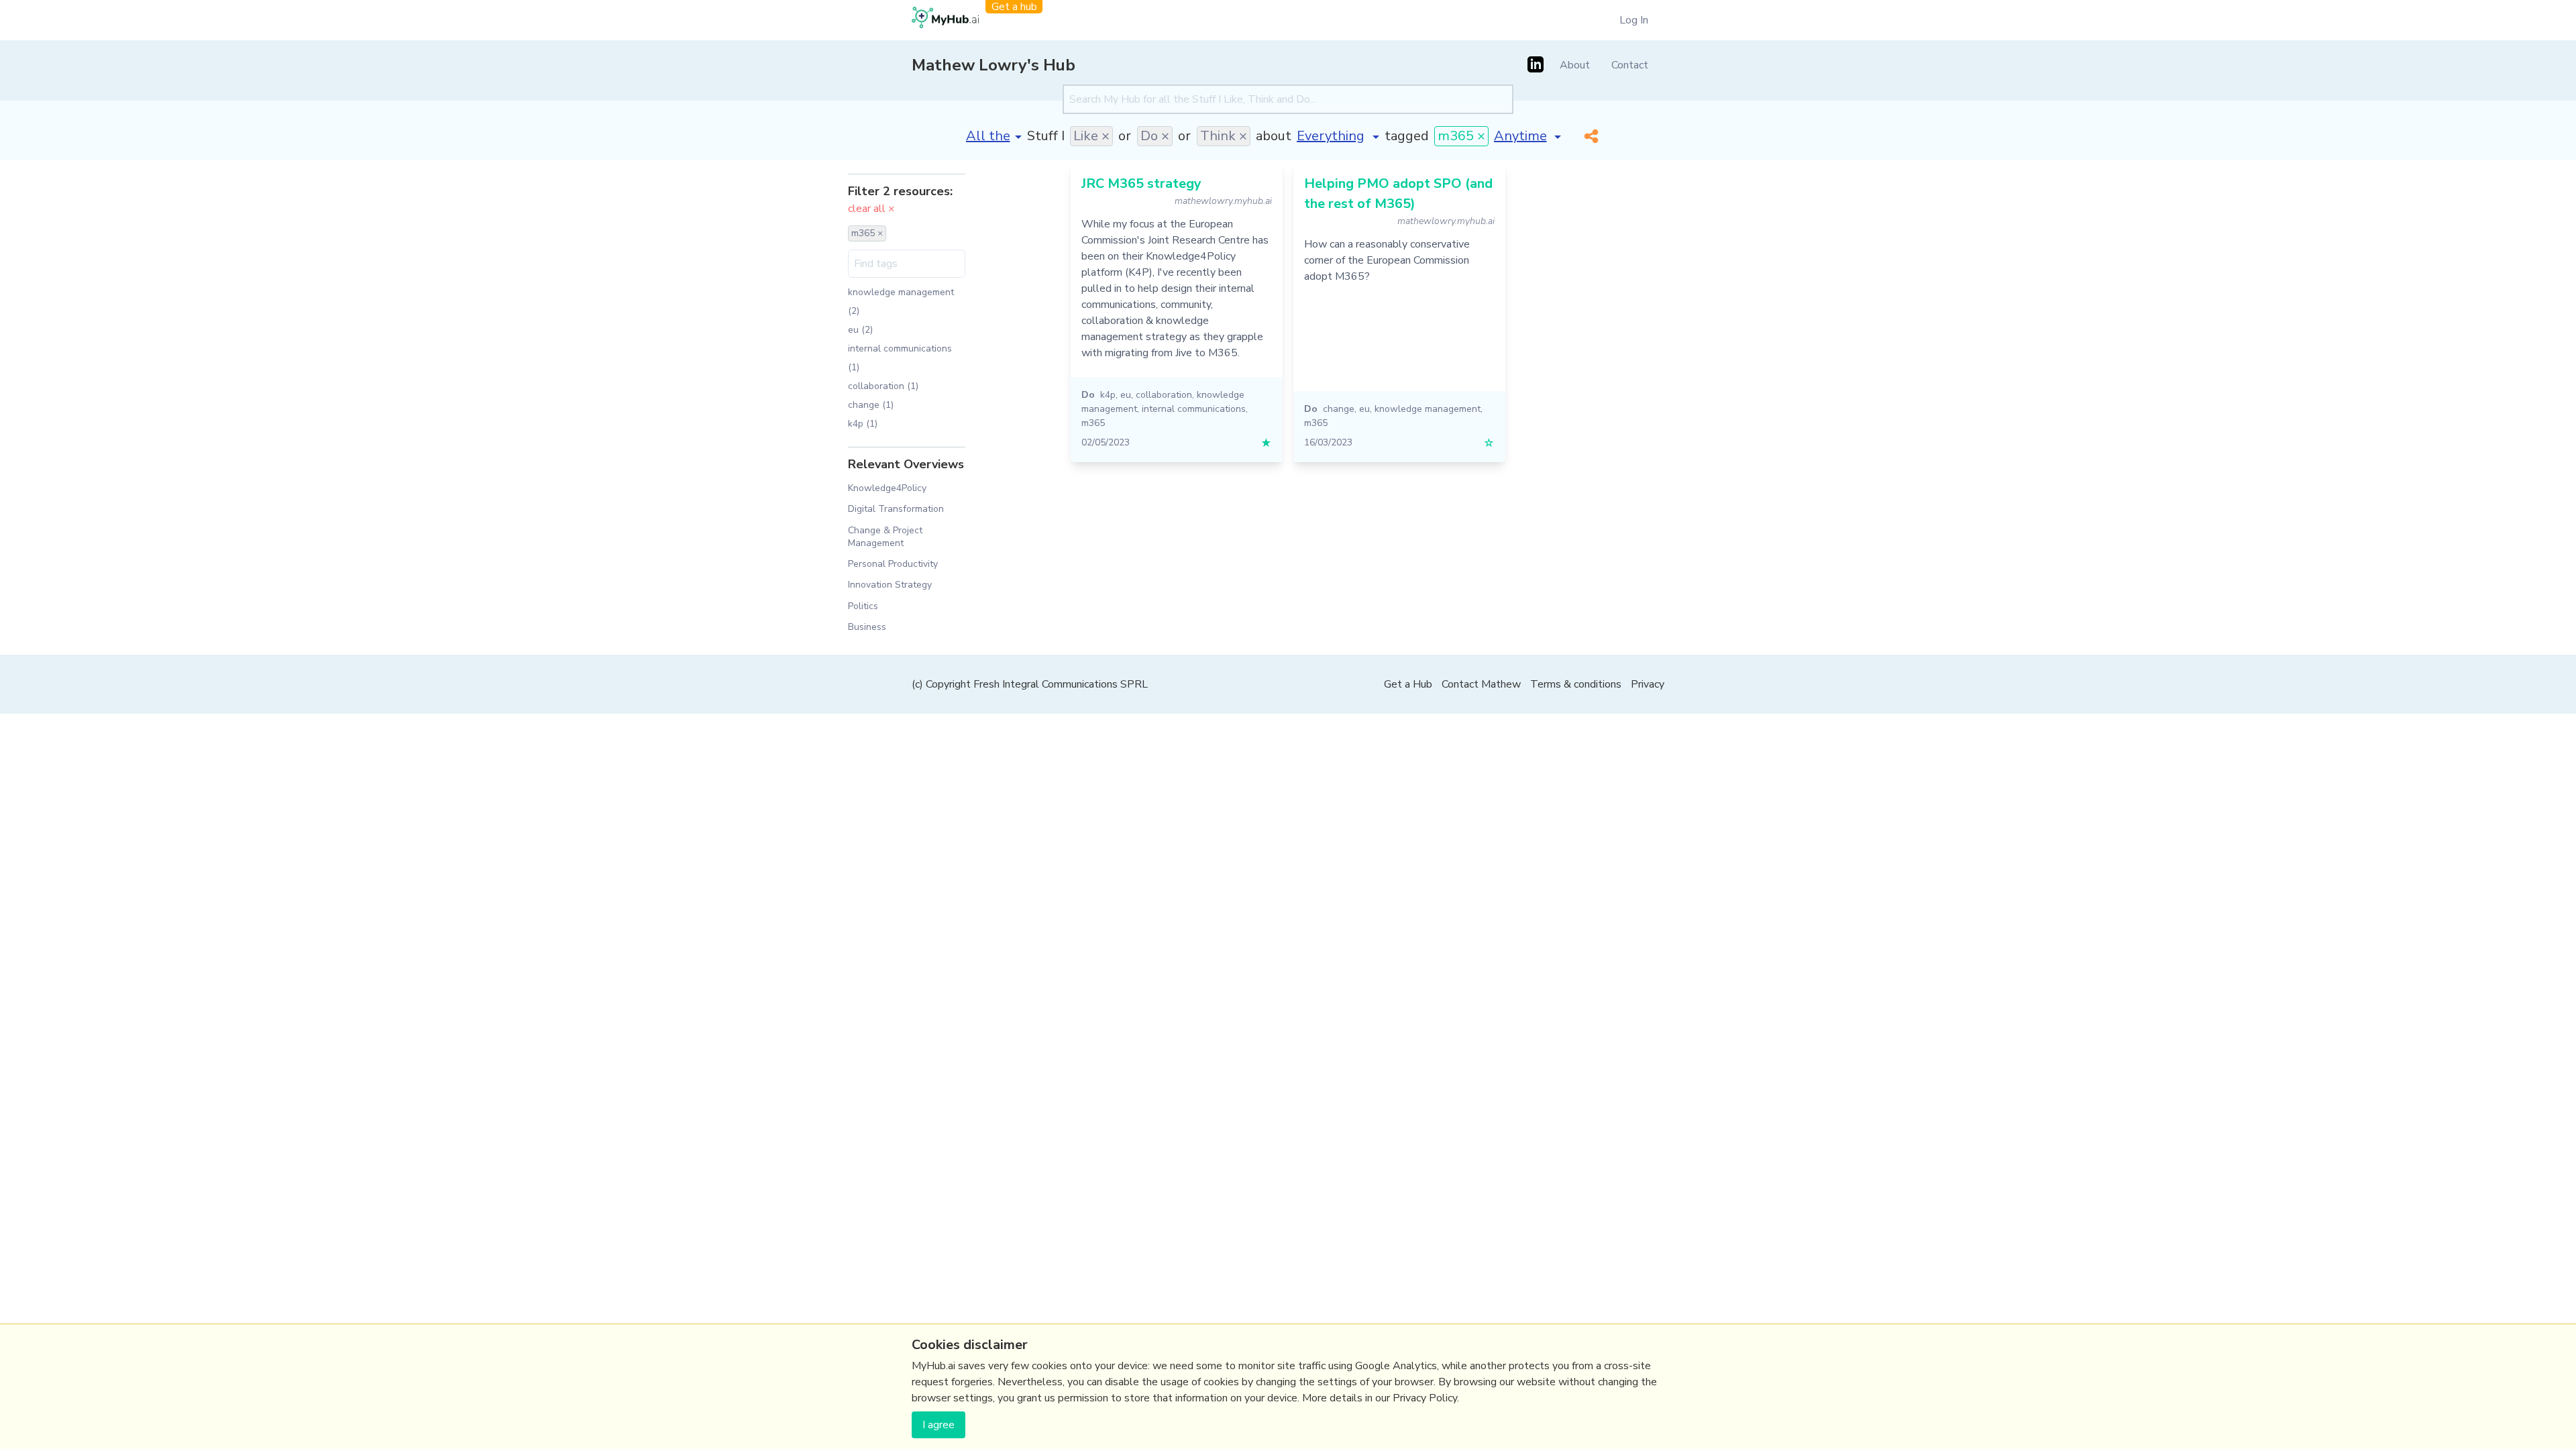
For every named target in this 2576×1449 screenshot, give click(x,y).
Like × (1091, 136)
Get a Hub (1408, 684)
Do (1088, 395)
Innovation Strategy (890, 585)
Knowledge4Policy (887, 488)
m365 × (1461, 136)
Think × (1224, 136)
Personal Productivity (893, 564)
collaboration (1164, 395)
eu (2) (860, 330)
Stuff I (1046, 136)
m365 (1093, 423)
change (1339, 409)
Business (867, 627)
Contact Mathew (1481, 684)
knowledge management (1428, 409)
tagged (1407, 136)
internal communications (1194, 409)
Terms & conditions (1576, 684)
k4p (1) (863, 424)
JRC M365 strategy (1141, 183)
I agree (938, 1425)
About (1575, 65)
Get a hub (1014, 7)
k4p (1108, 395)
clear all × (871, 209)
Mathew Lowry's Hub (994, 65)
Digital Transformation (896, 509)
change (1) (871, 405)
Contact (1630, 65)
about (1274, 136)
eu (1126, 395)
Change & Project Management (885, 537)
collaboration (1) (883, 386)
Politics (863, 606)
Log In (1634, 20)
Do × (1155, 136)
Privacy (1648, 684)
